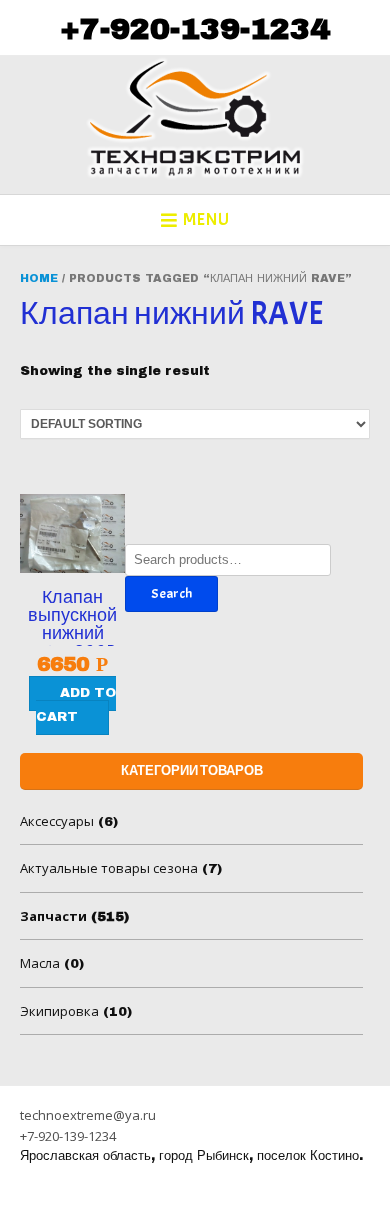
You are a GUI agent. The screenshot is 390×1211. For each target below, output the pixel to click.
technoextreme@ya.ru (88, 1115)
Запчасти (53, 916)
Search (171, 593)
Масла (40, 963)
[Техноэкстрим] (195, 118)
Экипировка (59, 1011)
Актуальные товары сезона (109, 868)
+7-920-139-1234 (195, 29)
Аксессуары (57, 821)
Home (39, 278)
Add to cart (76, 704)
